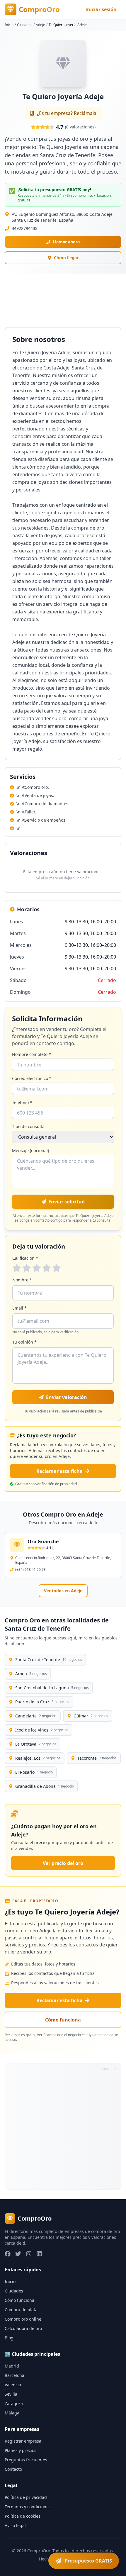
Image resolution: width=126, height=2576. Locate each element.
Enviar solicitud (67, 1202)
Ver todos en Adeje (63, 1591)
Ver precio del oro (63, 1863)
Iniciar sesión (101, 9)
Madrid (12, 2366)
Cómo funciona (63, 2020)
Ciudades (25, 25)
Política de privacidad (26, 2497)
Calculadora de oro (23, 2328)
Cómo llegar (66, 258)
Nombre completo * (31, 1054)
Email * (19, 1308)
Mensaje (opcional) (30, 1150)
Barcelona (15, 2375)
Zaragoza (14, 2403)
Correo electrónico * (32, 1078)
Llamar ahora (66, 242)
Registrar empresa (23, 2441)
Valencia (13, 2385)
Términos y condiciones (28, 2507)
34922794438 (25, 228)
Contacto (13, 2469)
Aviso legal (15, 2525)
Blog (9, 2338)
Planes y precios (21, 2450)
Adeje (40, 25)
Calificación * (25, 1258)
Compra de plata (21, 2310)
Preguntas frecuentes (26, 2460)
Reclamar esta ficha (59, 1471)
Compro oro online (23, 2319)
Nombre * (22, 1280)
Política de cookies (23, 2516)
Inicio (9, 25)
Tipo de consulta (28, 1126)
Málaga (12, 2413)
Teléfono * (22, 1102)
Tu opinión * (24, 1342)
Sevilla (11, 2394)
